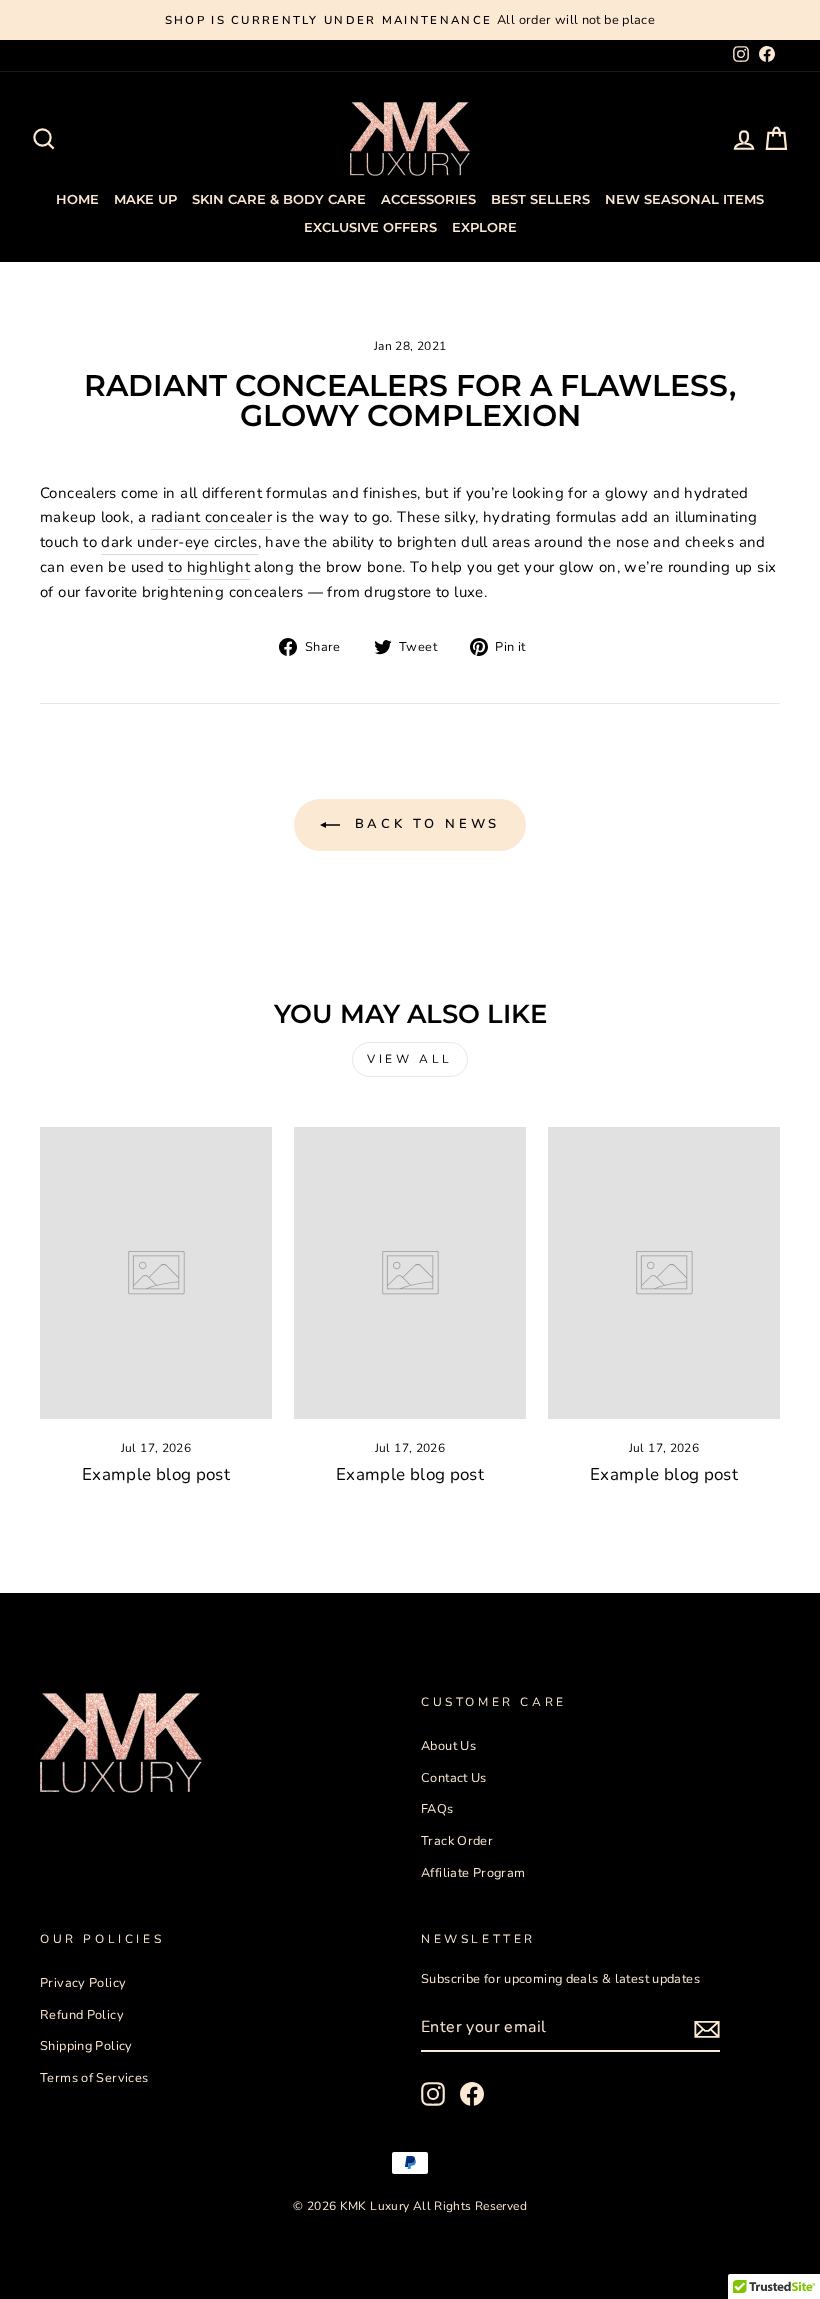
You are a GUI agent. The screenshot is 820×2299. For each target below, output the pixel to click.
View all (410, 1059)
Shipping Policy (86, 2046)
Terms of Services (94, 2078)
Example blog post (156, 1474)
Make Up (145, 199)
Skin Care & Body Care (279, 199)
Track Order (457, 1841)
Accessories (428, 199)
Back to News (424, 824)
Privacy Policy (83, 1983)
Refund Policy (82, 2015)
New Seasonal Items (684, 199)
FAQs (437, 1809)
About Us (448, 1746)
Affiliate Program (473, 1873)
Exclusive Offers (370, 227)
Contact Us (454, 1778)
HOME (77, 199)
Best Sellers (540, 199)
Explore (484, 227)
